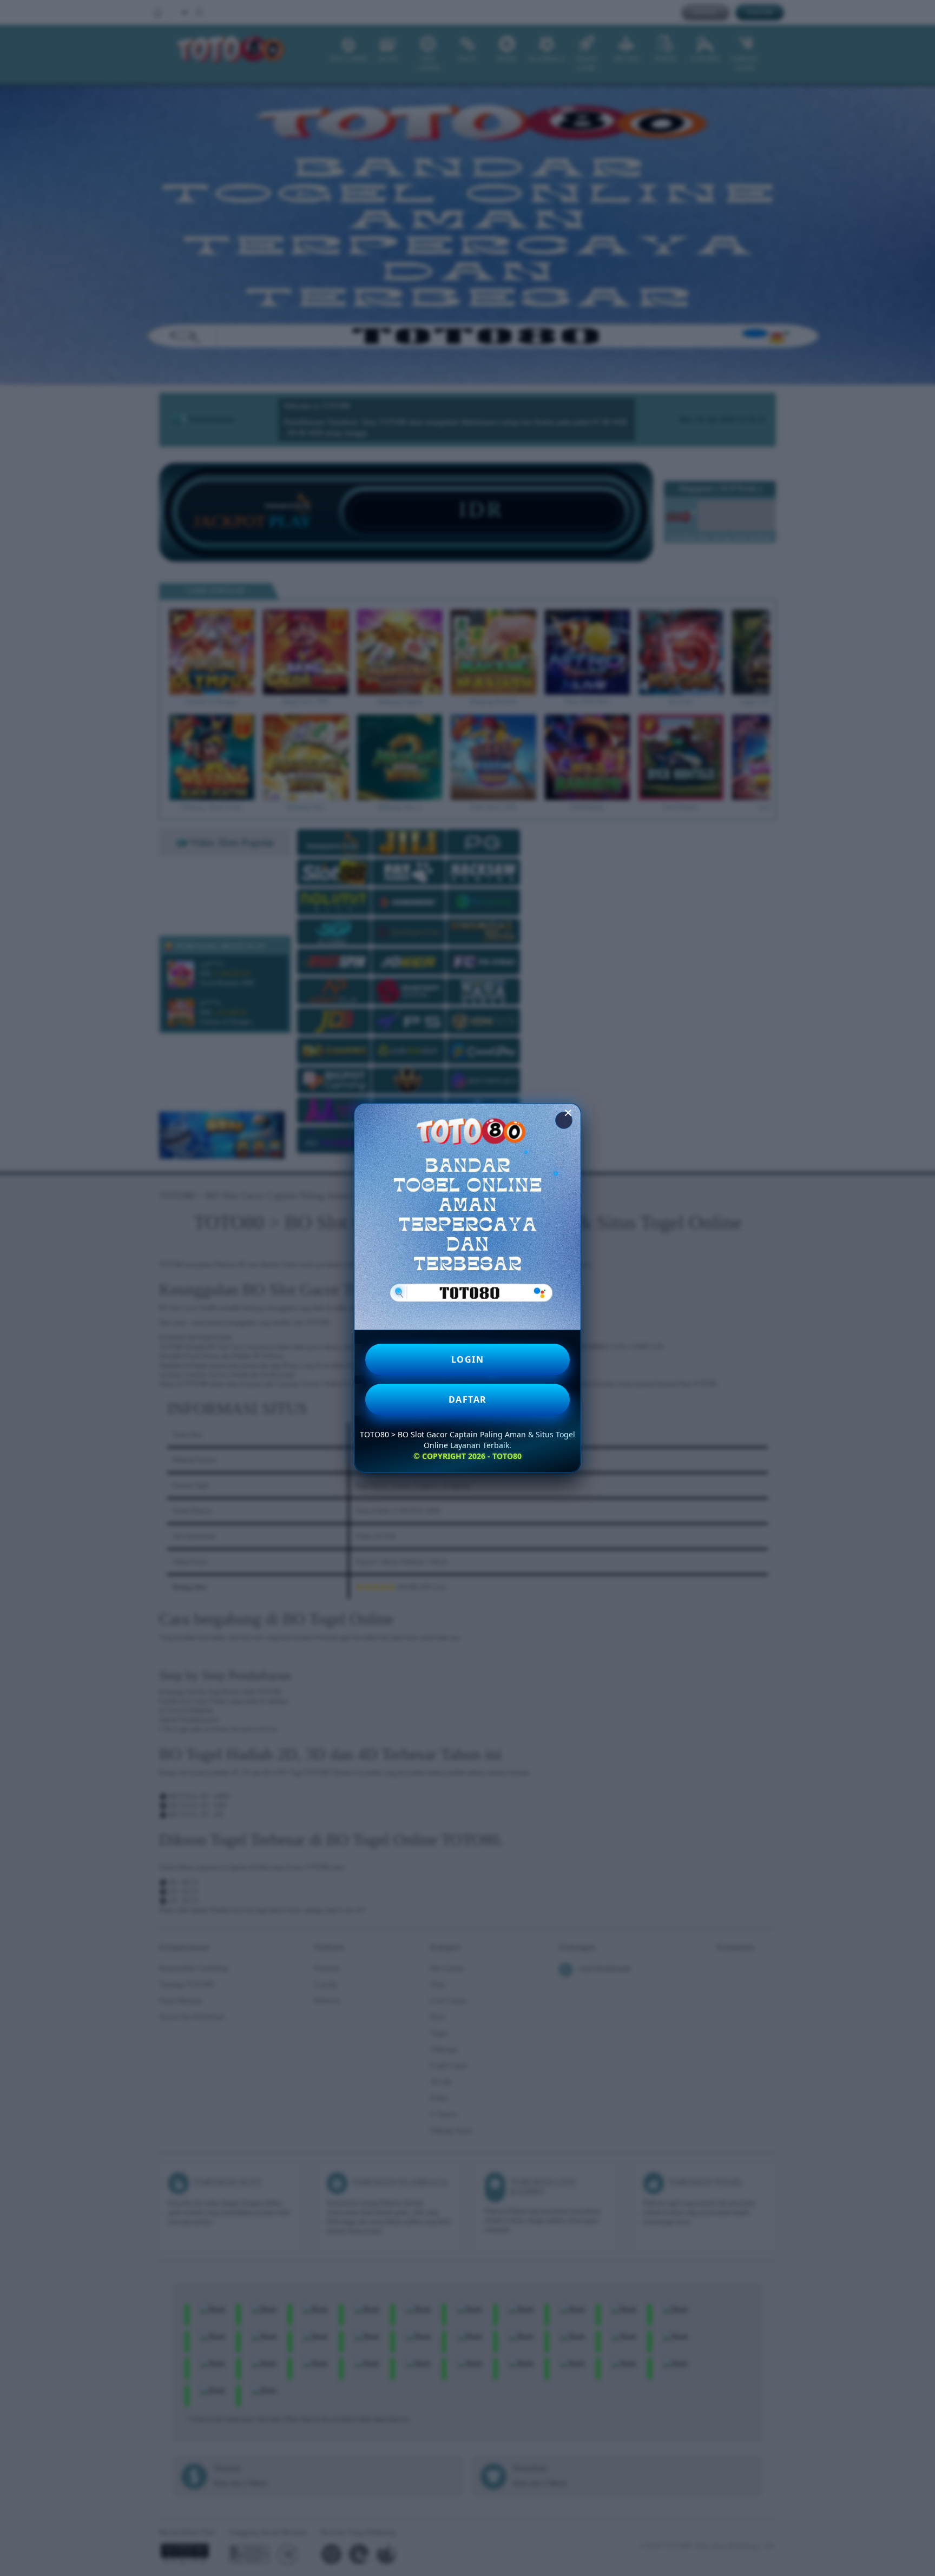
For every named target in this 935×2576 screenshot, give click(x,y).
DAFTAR (468, 1399)
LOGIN (468, 1359)
